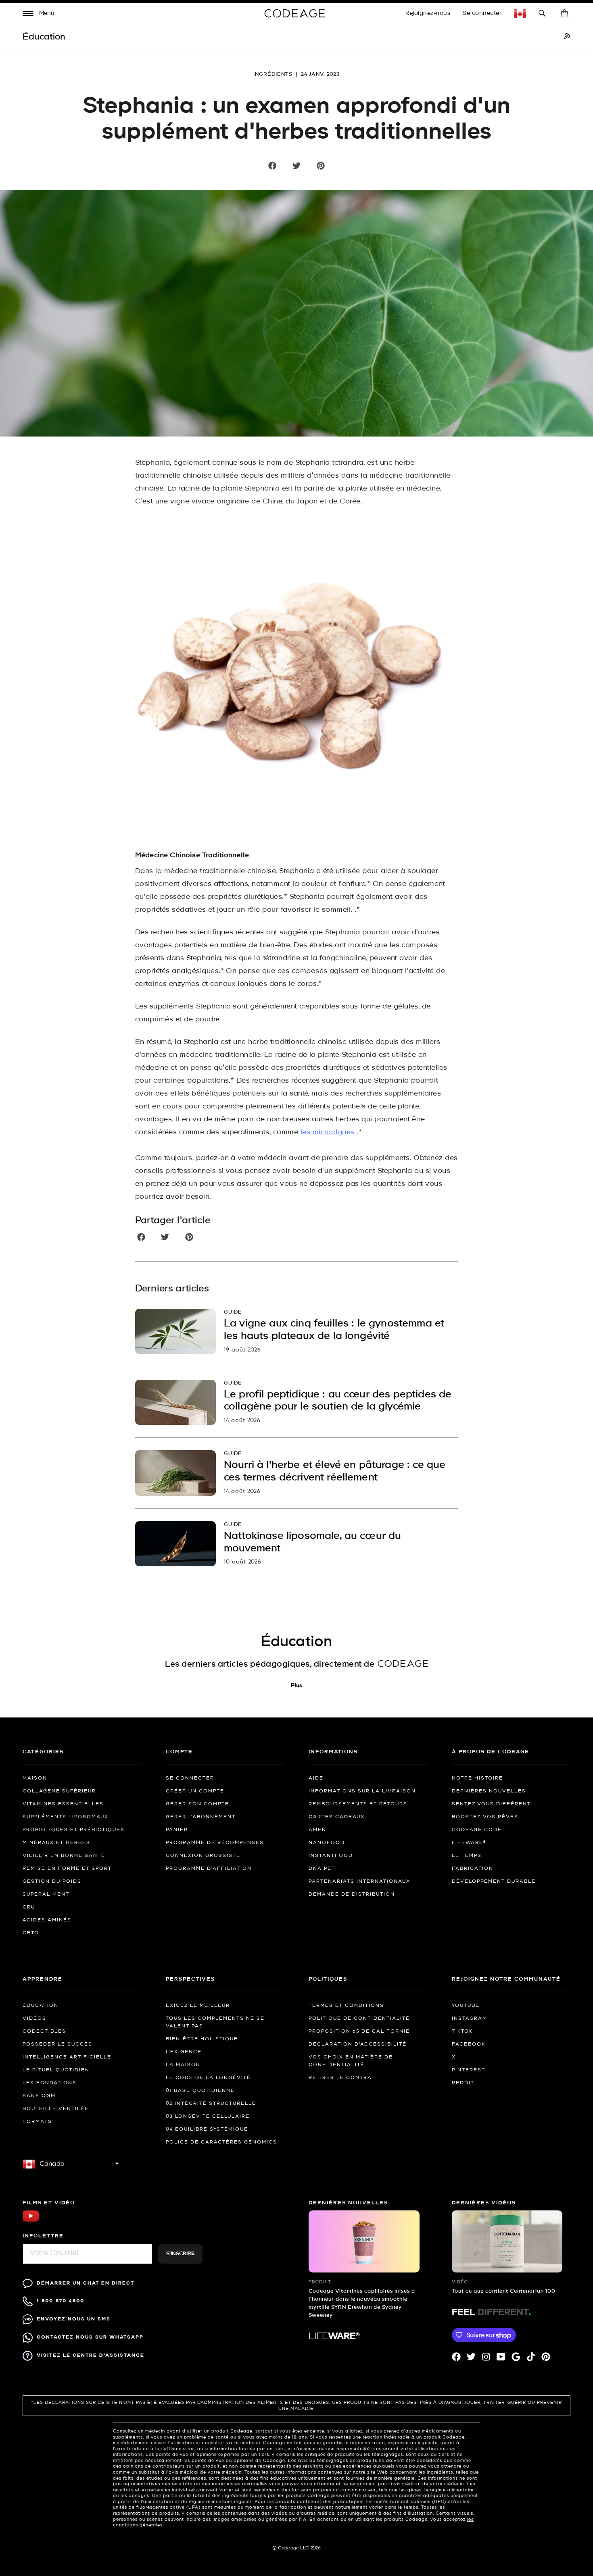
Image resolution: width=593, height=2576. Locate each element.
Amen (317, 1830)
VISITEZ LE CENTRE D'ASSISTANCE (91, 2355)
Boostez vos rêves (485, 1817)
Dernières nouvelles (489, 1791)
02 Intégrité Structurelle (211, 2104)
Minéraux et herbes (56, 1843)
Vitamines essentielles (63, 1804)
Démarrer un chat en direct (86, 2283)
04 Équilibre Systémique (207, 2129)
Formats (37, 2122)
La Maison (183, 2065)
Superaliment (46, 1894)
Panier (177, 1830)
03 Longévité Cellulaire (208, 2117)
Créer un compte (195, 1791)
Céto (31, 1933)
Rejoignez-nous (428, 13)
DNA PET (322, 1869)
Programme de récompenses (215, 1843)
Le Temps (467, 1856)
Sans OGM (39, 2096)
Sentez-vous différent (491, 1804)
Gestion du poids (52, 1882)
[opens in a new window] (567, 37)
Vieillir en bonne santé (64, 1856)
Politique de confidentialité (359, 2019)
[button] (39, 14)
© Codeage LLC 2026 (297, 2548)
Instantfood (331, 1856)
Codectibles (44, 2031)
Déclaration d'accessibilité (358, 2044)
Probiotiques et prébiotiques (74, 1830)
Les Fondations (50, 2083)
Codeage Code (477, 1830)
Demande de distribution (352, 1894)
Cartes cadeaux (337, 1817)
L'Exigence (184, 2052)
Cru (29, 1907)
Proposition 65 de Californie (359, 2031)
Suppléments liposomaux (66, 1817)
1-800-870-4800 (61, 2301)
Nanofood (327, 1843)
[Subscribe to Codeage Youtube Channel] (31, 2221)
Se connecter (482, 13)
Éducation (41, 2006)
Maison (35, 1778)
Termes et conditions (346, 2006)
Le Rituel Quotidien (56, 2070)
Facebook (469, 2044)
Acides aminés (47, 1920)
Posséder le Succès (57, 2044)
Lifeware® (469, 1843)
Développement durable (494, 1882)
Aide (316, 1778)
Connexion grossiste (203, 1856)
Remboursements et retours (358, 1804)
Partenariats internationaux (359, 1882)
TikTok (462, 2031)
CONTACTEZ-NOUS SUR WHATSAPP (90, 2337)
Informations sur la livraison (362, 1791)
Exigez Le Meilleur (198, 2006)
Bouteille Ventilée (56, 2109)
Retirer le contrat (342, 2078)
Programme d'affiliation (209, 1869)
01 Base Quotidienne (200, 2091)
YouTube (466, 2006)
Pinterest (469, 2070)
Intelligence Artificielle (67, 2057)
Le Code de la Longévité (208, 2078)
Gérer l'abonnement (201, 1817)
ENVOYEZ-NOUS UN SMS (74, 2319)
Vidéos (34, 2019)
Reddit (463, 2083)
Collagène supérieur (59, 1791)
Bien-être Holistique (202, 2039)
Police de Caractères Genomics (221, 2142)
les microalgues (328, 1132)
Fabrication (473, 1869)
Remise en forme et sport (67, 1869)
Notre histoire (477, 1778)
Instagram (470, 2019)
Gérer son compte (197, 1804)
